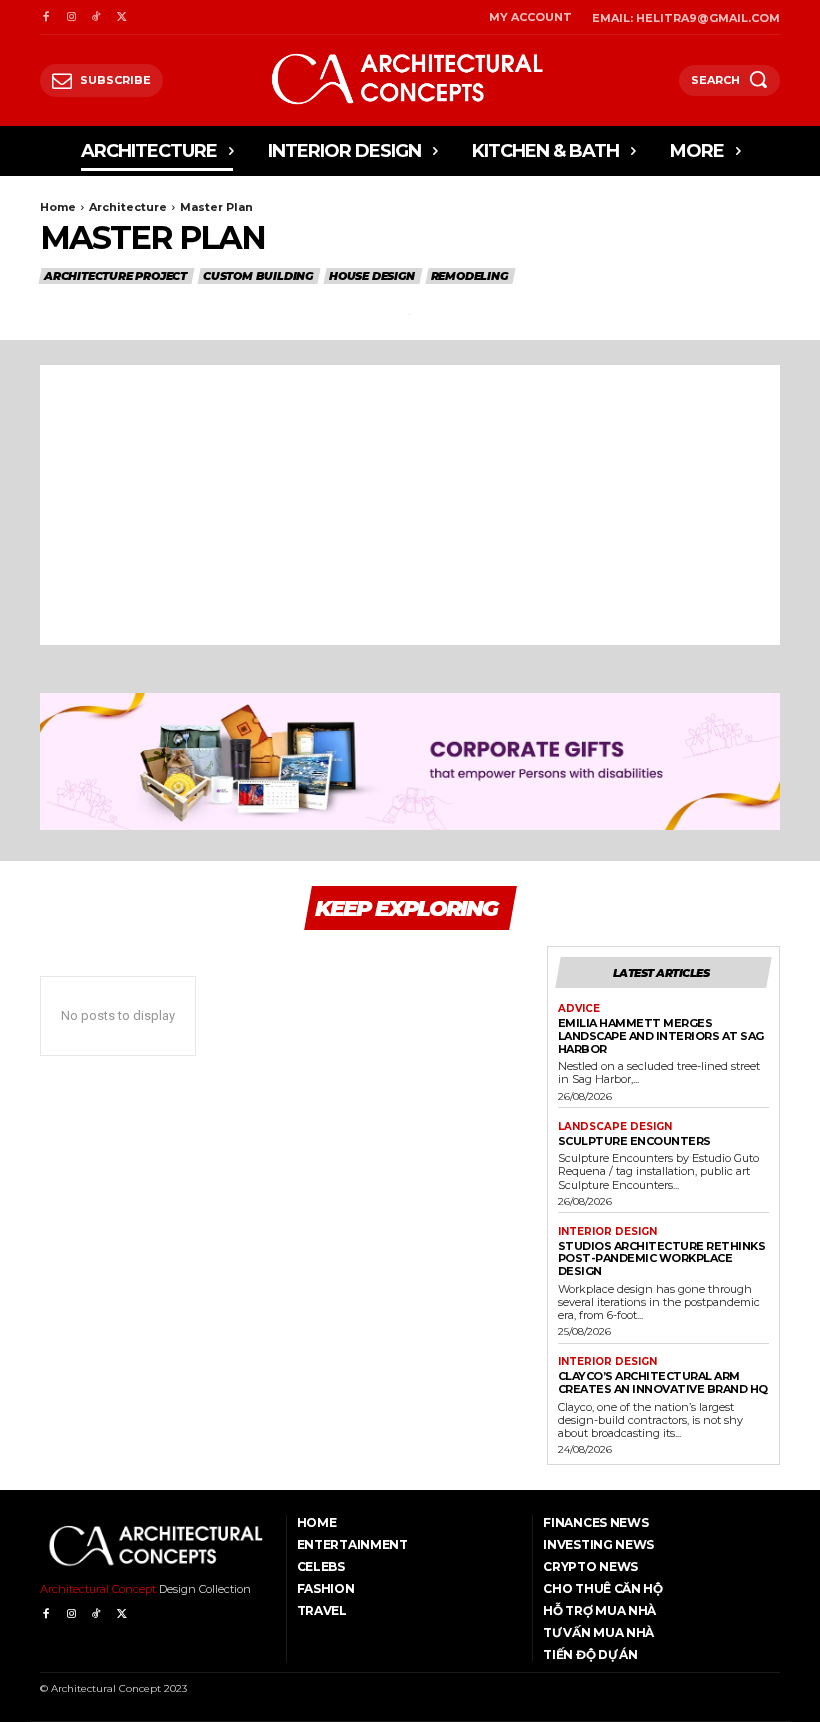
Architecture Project (115, 276)
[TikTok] (96, 17)
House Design (372, 276)
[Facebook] (45, 17)
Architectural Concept (98, 1589)
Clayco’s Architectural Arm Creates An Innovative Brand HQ (663, 1382)
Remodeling (469, 276)
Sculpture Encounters (634, 1141)
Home (58, 207)
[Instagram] (70, 17)
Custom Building (258, 276)
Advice (579, 1009)
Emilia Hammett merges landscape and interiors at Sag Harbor (661, 1035)
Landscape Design (615, 1127)
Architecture (128, 207)
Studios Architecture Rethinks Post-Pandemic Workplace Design (662, 1258)
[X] (121, 17)
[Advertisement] (410, 505)
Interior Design (607, 1232)
